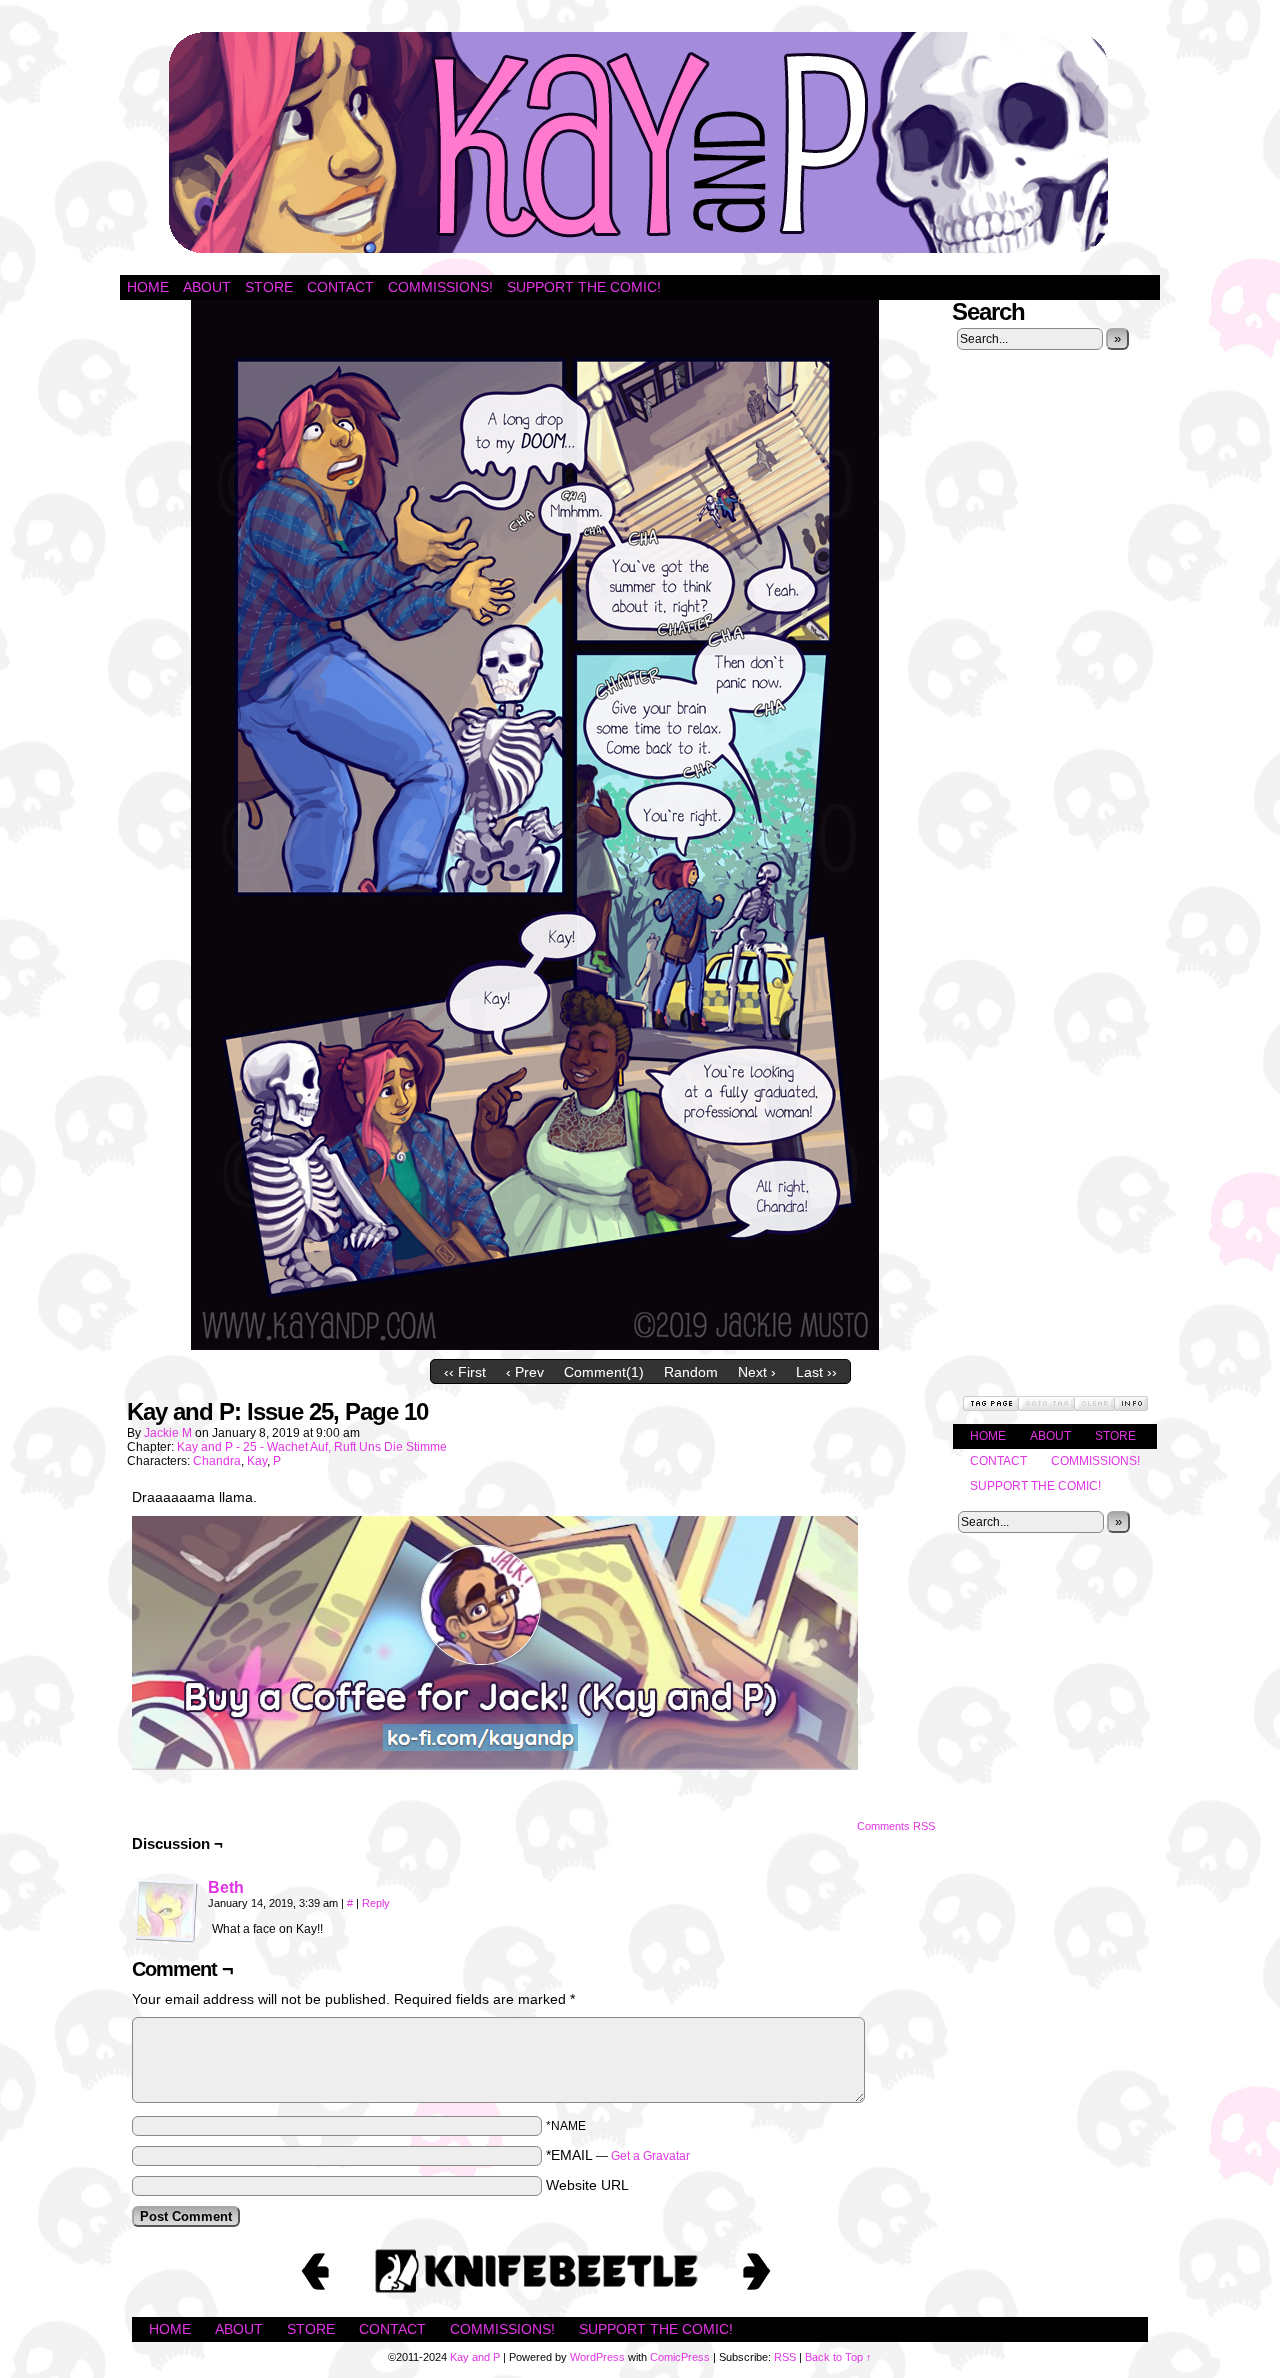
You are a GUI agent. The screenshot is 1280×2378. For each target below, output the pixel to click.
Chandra (217, 1461)
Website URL (587, 2185)
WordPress (597, 2357)
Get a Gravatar (650, 2156)
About (207, 287)
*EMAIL (618, 2155)
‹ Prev (525, 1372)
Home (148, 287)
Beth (226, 1887)
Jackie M (168, 1433)
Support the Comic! (584, 287)
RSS (785, 2357)
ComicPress (680, 2357)
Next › (757, 1372)
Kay (257, 1461)
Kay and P (640, 142)
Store (269, 287)
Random (691, 1372)
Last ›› (816, 1372)
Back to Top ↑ (838, 2357)
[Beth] (166, 1938)
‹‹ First (465, 1372)
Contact (340, 287)
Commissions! (440, 287)
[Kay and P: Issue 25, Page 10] (535, 1345)
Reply (376, 1903)
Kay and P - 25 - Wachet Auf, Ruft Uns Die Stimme (312, 1447)
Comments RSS (896, 1826)
